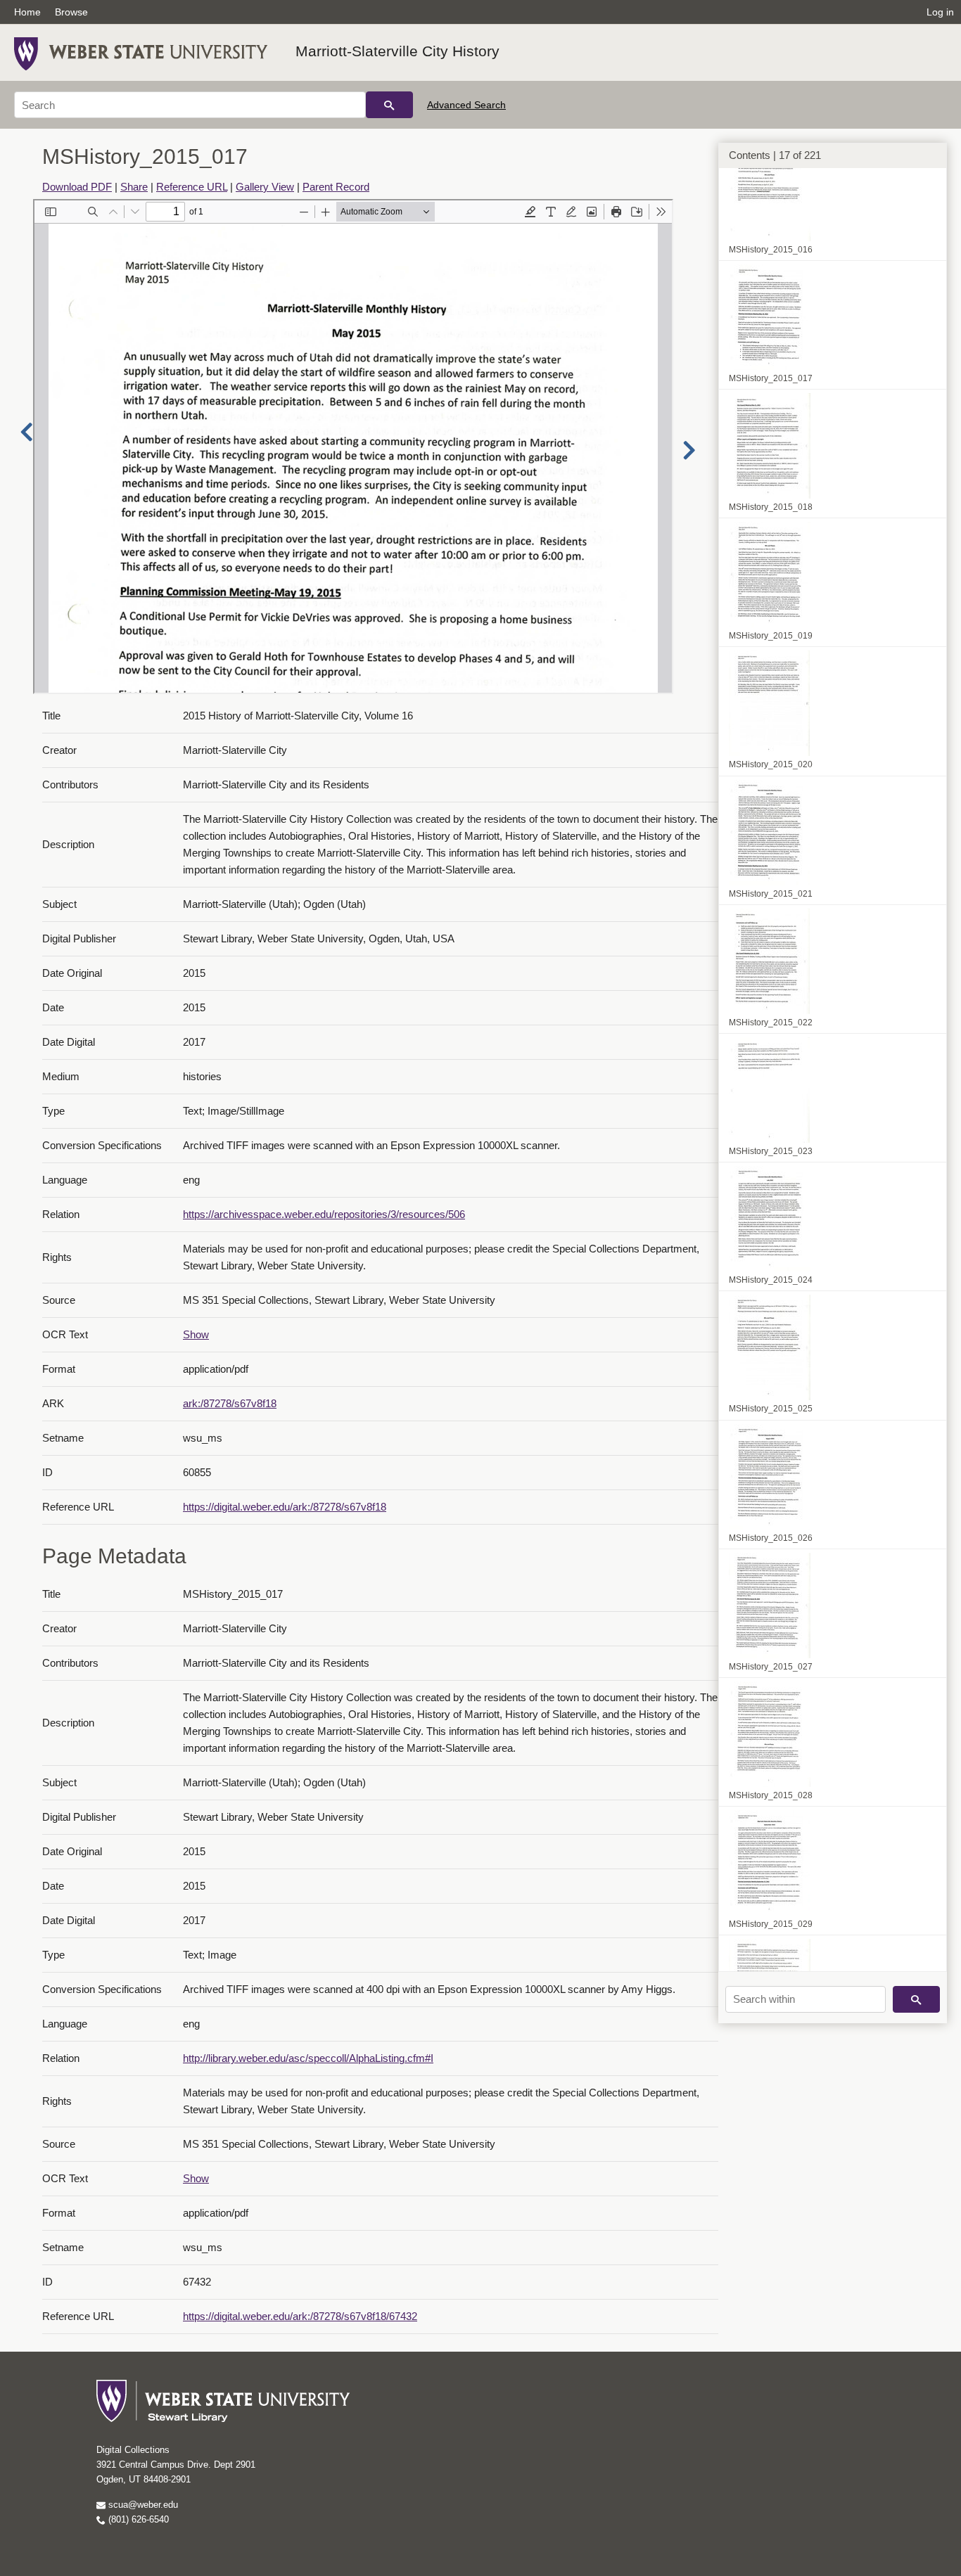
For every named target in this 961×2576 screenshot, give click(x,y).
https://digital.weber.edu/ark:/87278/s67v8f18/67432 (300, 2316)
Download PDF (77, 187)
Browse (71, 12)
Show (196, 1334)
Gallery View (265, 187)
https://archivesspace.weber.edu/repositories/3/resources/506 (324, 1214)
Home (27, 12)
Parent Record (336, 187)
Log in (940, 12)
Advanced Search (466, 105)
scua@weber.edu (142, 2505)
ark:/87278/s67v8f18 (230, 1403)
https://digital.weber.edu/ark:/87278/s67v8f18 (285, 1507)
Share (134, 187)
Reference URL (192, 187)
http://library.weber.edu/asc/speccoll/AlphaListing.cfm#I (308, 2058)
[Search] (389, 105)
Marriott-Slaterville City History (397, 51)
